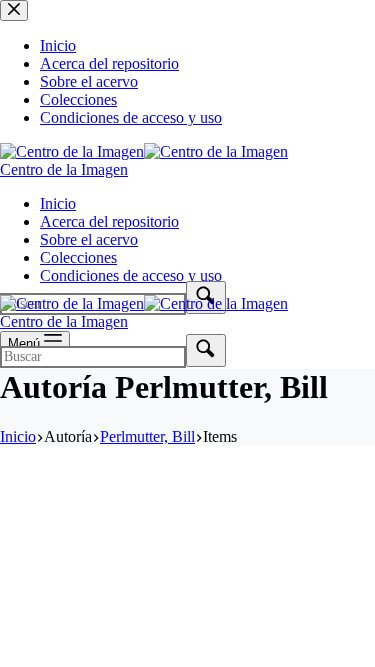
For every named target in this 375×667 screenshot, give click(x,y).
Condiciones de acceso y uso (131, 275)
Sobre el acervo (89, 239)
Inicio (58, 203)
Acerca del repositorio (109, 221)
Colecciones (78, 257)
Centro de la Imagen (64, 169)
